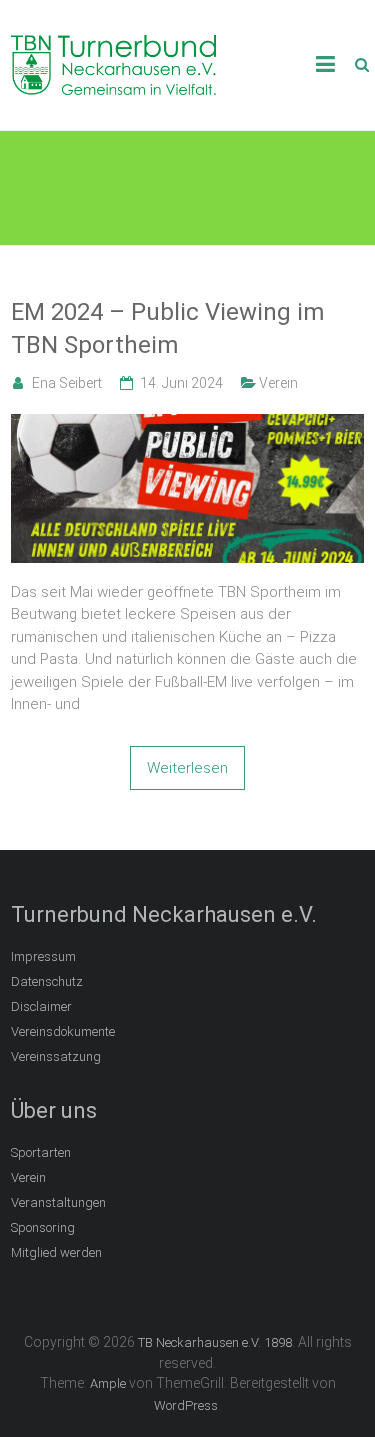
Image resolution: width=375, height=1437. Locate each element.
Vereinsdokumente (63, 1031)
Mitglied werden (56, 1252)
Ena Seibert (67, 383)
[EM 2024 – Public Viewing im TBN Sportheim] (187, 425)
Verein (278, 383)
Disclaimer (41, 1006)
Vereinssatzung (56, 1056)
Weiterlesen (187, 768)
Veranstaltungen (58, 1202)
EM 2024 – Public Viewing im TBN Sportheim (167, 329)
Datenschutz (47, 981)
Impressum (43, 956)
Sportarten (41, 1152)
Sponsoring (43, 1227)
